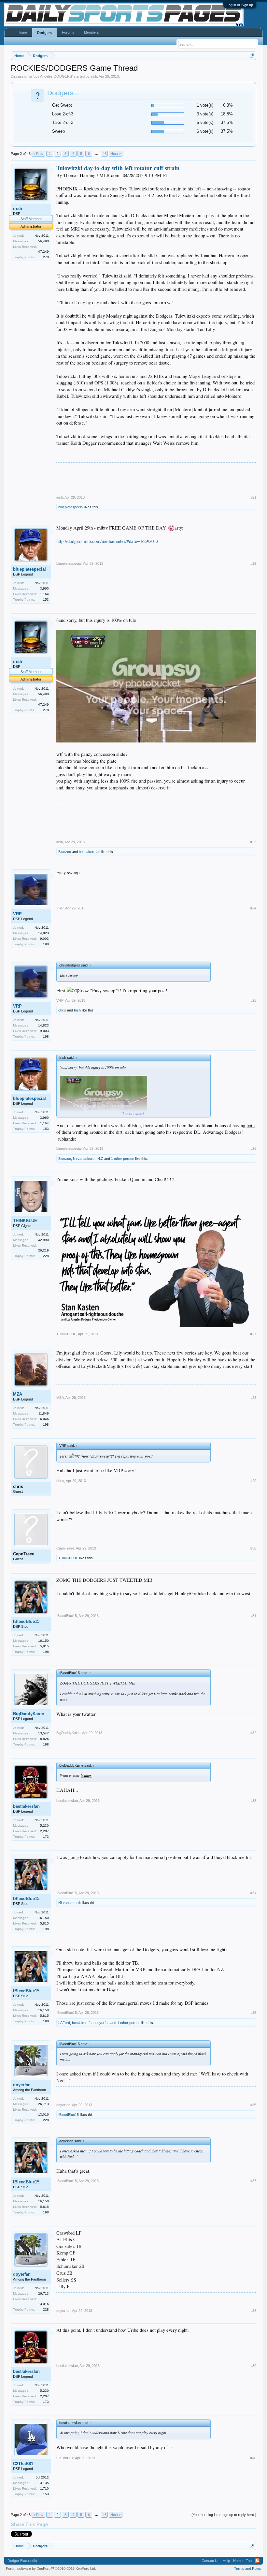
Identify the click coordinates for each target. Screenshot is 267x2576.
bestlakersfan (90, 852)
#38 (253, 2311)
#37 (253, 2181)
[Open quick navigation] (252, 56)
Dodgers (44, 33)
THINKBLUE (25, 1221)
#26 (253, 1148)
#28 (253, 1398)
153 (46, 599)
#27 (253, 1334)
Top (249, 2561)
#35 (253, 2013)
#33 (253, 1801)
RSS (257, 2561)
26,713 (43, 2104)
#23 (253, 842)
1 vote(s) (205, 105)
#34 (253, 1893)
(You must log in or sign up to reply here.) (224, 2515)
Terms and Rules (248, 2569)
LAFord (64, 2023)
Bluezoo (65, 852)
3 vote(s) (205, 114)
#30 (253, 1548)
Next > (116, 154)
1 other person (123, 1159)
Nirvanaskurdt (84, 1159)
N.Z (100, 1159)
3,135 (44, 2483)
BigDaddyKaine (28, 1714)
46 (105, 154)
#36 (253, 2105)
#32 (253, 1733)
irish (94, 76)
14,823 (43, 933)
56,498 (43, 241)
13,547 (43, 1733)
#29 (253, 1481)
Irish (77, 1010)
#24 (253, 908)
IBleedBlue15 (26, 1621)
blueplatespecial (71, 507)
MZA (18, 1394)
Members (91, 32)
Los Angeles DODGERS (53, 76)
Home (22, 32)
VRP (17, 914)
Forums (68, 32)
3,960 (44, 588)
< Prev (38, 154)
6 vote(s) (205, 122)
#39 (253, 2366)
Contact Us (211, 2561)
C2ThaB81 (23, 2464)
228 (46, 1256)
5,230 (44, 1826)
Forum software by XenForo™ (51, 2569)
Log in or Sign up (240, 5)
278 (46, 257)
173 (46, 1837)
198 (46, 944)
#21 (253, 497)
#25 (253, 1000)
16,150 (43, 1641)
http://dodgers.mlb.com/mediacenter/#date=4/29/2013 (107, 541)
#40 (253, 2458)
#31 (253, 1616)
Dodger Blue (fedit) (22, 2561)
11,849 (44, 1413)
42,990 (43, 1240)
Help (226, 2561)
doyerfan (102, 2023)
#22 (253, 563)
